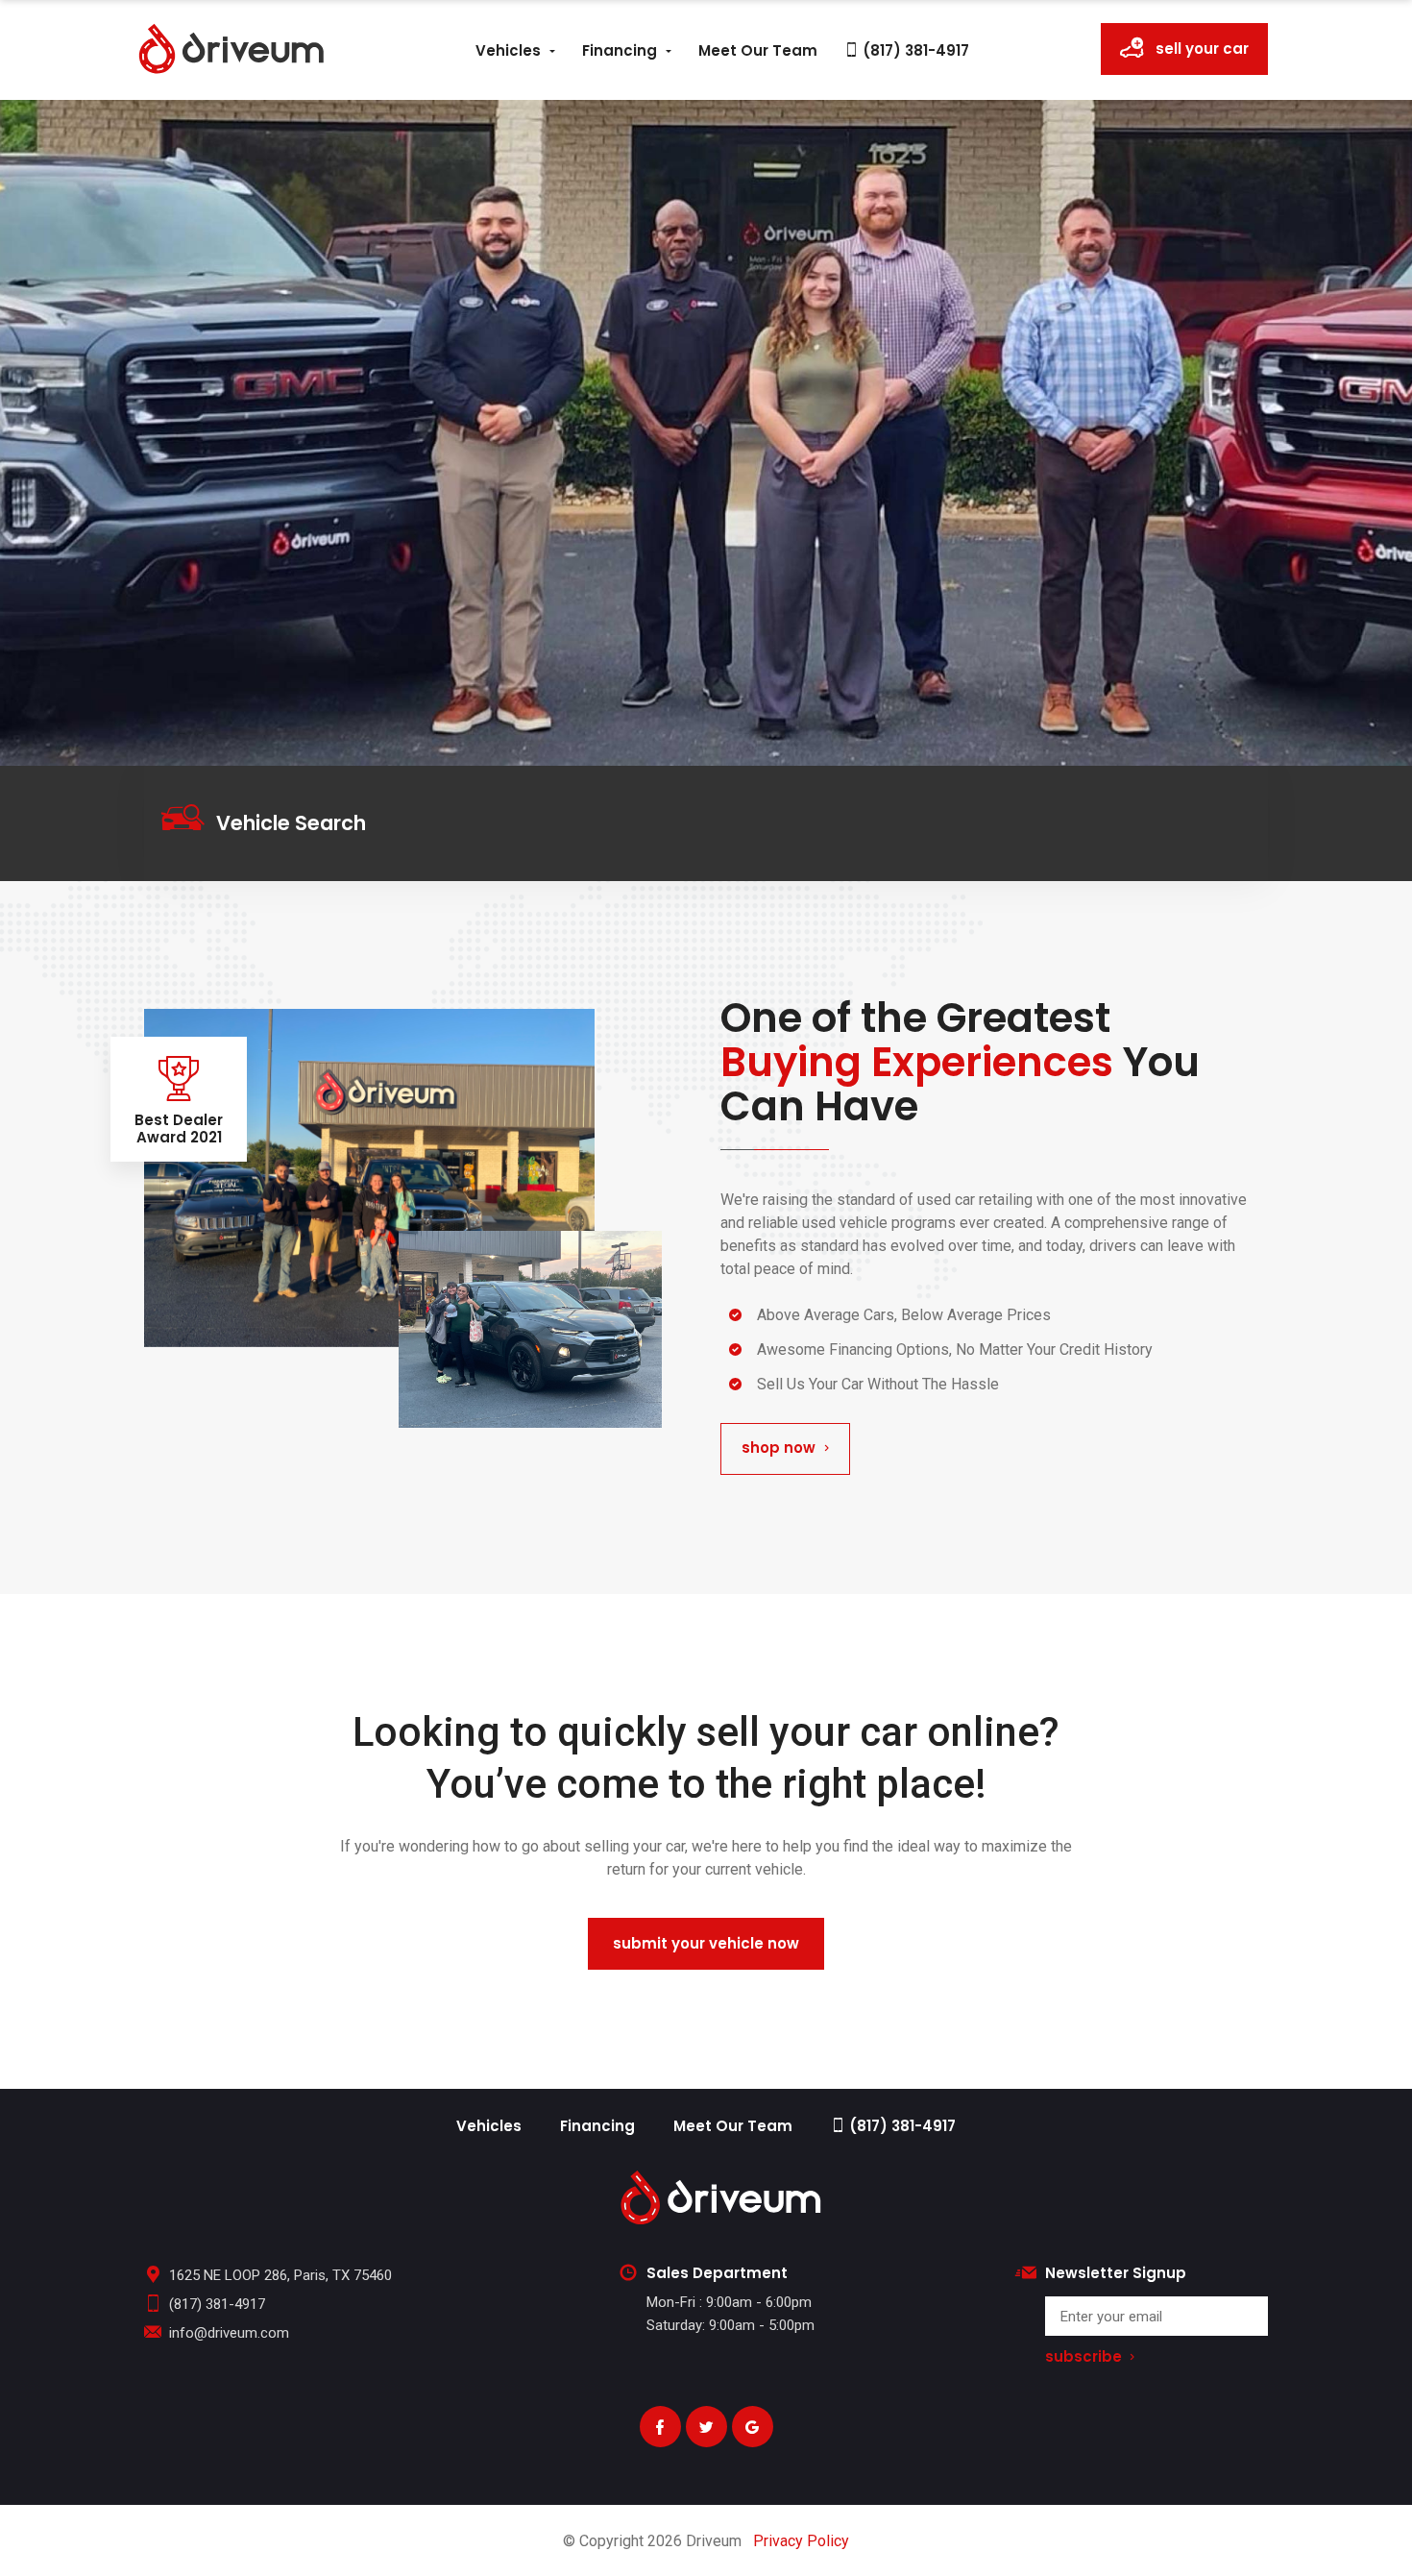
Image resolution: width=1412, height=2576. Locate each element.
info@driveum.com (229, 2333)
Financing (620, 50)
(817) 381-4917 (914, 50)
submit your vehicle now (706, 1943)
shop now (779, 1447)
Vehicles (508, 50)
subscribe (1083, 2357)
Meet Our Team (758, 50)
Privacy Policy (801, 2541)
